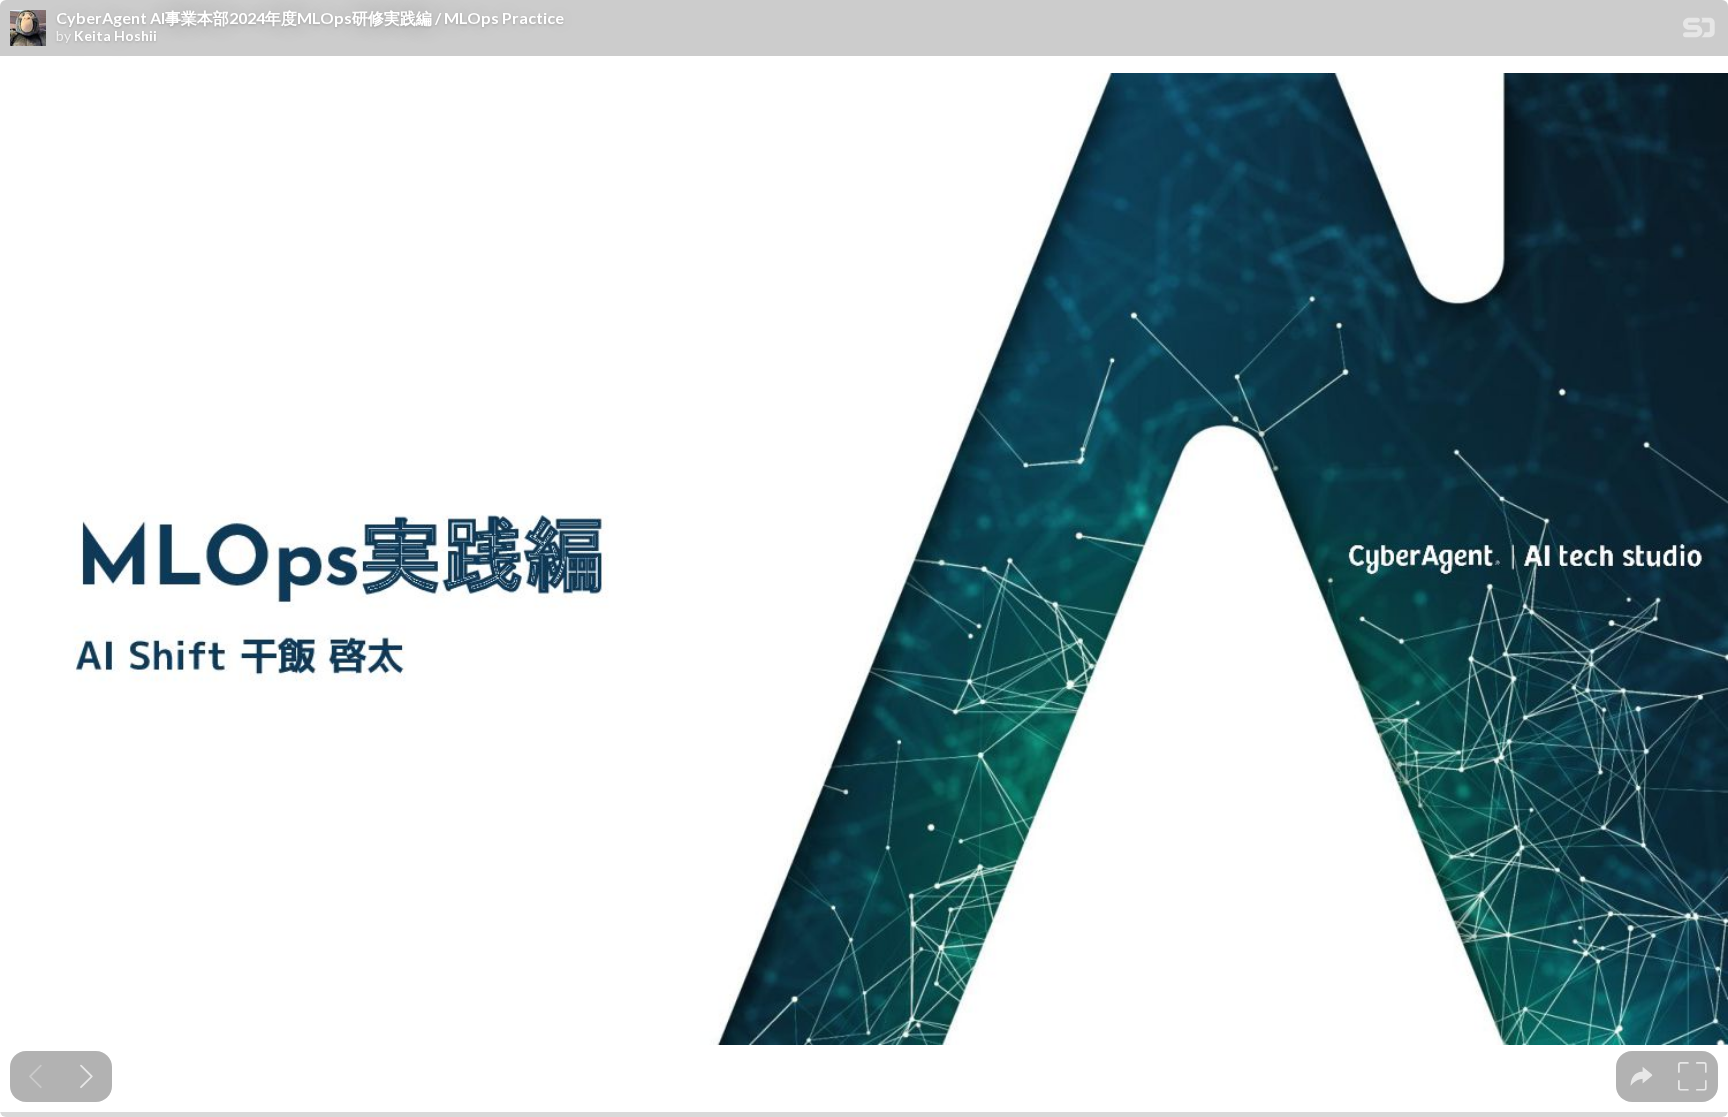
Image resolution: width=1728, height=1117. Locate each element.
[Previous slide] (35, 1076)
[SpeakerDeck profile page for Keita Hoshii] (28, 29)
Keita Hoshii (115, 36)
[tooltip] (1641, 1076)
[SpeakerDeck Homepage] (1699, 31)
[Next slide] (86, 1076)
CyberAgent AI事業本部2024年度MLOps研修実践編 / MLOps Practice (310, 18)
